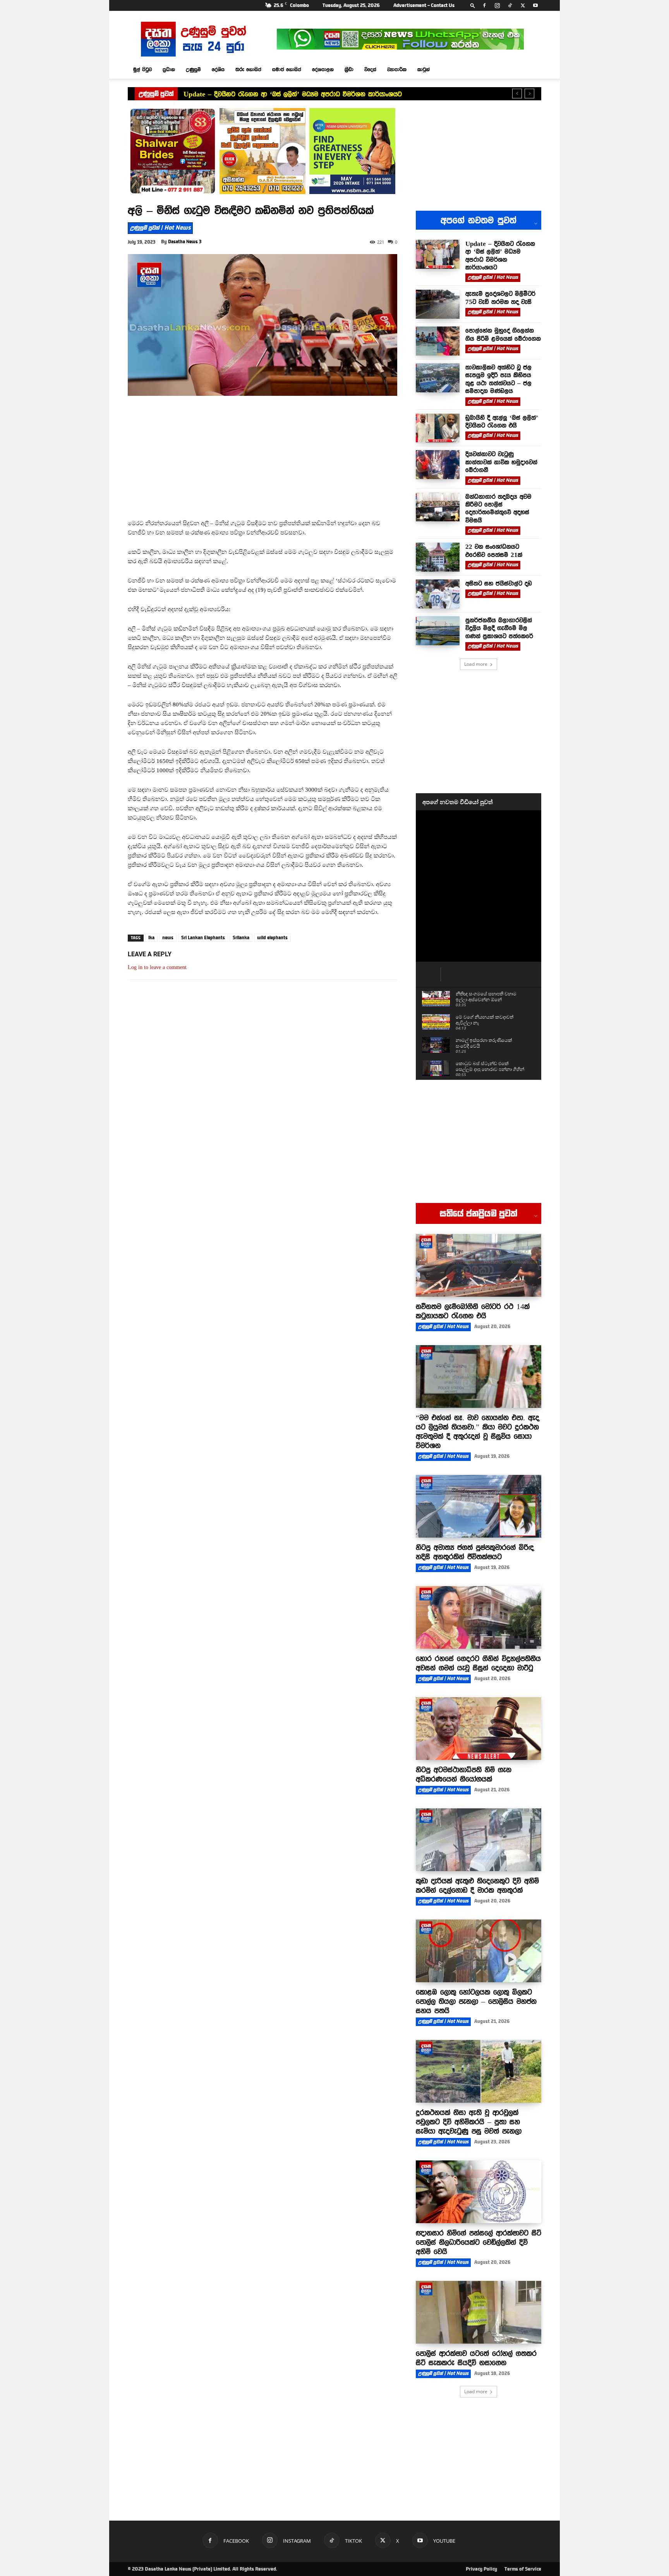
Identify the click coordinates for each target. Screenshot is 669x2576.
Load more (476, 664)
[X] (523, 5)
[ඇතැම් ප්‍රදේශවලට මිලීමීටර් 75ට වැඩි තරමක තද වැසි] (438, 304)
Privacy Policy (481, 2569)
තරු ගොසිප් (248, 69)
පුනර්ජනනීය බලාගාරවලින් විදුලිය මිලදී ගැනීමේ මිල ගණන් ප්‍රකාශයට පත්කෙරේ (499, 628)
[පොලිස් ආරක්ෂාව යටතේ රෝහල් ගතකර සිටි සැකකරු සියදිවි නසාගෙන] (479, 2312)
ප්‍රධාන (169, 69)
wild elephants (272, 938)
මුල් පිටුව (142, 69)
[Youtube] (535, 5)
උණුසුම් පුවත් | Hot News (160, 228)
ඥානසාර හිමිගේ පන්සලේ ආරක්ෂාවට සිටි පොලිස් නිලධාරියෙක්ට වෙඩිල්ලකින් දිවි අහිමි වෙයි (479, 2242)
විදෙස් (370, 69)
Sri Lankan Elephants (203, 938)
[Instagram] (497, 5)
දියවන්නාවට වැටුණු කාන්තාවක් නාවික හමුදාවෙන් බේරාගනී (501, 462)
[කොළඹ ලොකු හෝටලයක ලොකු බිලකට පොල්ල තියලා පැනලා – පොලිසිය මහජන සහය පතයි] (479, 1951)
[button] (473, 5)
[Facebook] (484, 5)
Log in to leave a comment (157, 967)
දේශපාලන (323, 69)
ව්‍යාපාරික (397, 69)
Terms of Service (523, 2569)
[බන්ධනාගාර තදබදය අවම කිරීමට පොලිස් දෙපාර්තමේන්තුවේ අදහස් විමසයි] (438, 507)
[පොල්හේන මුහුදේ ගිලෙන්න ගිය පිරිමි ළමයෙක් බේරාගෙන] (438, 341)
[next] (529, 94)
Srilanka (241, 938)
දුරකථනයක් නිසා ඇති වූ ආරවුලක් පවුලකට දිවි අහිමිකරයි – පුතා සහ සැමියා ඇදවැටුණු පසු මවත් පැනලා (469, 2122)
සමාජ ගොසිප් (287, 69)
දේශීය (218, 69)
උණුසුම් (193, 69)
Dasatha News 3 (185, 242)
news (168, 938)
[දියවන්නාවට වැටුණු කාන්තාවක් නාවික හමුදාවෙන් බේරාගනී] (438, 465)
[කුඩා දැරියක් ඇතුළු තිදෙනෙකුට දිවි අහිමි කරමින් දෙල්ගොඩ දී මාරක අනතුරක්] (479, 1840)
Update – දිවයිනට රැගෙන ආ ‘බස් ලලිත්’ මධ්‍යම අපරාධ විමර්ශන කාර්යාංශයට (293, 94)
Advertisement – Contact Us (424, 5)
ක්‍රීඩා (349, 69)
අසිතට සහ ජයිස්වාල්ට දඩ (499, 583)
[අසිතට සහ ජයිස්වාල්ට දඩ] (438, 594)
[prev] (517, 94)
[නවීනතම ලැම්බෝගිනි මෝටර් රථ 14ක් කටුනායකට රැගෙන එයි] (479, 1265)
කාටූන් (424, 69)
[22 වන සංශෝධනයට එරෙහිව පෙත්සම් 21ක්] (438, 557)
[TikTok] (510, 5)
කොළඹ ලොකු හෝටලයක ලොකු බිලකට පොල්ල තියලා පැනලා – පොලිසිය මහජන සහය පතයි (476, 2001)
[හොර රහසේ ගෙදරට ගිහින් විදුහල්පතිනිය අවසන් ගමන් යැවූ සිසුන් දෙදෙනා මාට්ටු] (479, 1617)
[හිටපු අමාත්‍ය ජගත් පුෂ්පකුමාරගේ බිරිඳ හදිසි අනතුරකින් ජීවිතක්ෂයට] (479, 1506)
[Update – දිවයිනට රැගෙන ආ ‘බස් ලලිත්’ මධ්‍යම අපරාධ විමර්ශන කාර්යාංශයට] (438, 254)
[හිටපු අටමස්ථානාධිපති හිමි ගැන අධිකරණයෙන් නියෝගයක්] (479, 1729)
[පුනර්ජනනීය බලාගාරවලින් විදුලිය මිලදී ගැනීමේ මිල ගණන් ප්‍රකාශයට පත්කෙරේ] (438, 631)
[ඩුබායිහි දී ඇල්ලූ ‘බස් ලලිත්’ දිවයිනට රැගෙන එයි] (438, 428)
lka (151, 938)
